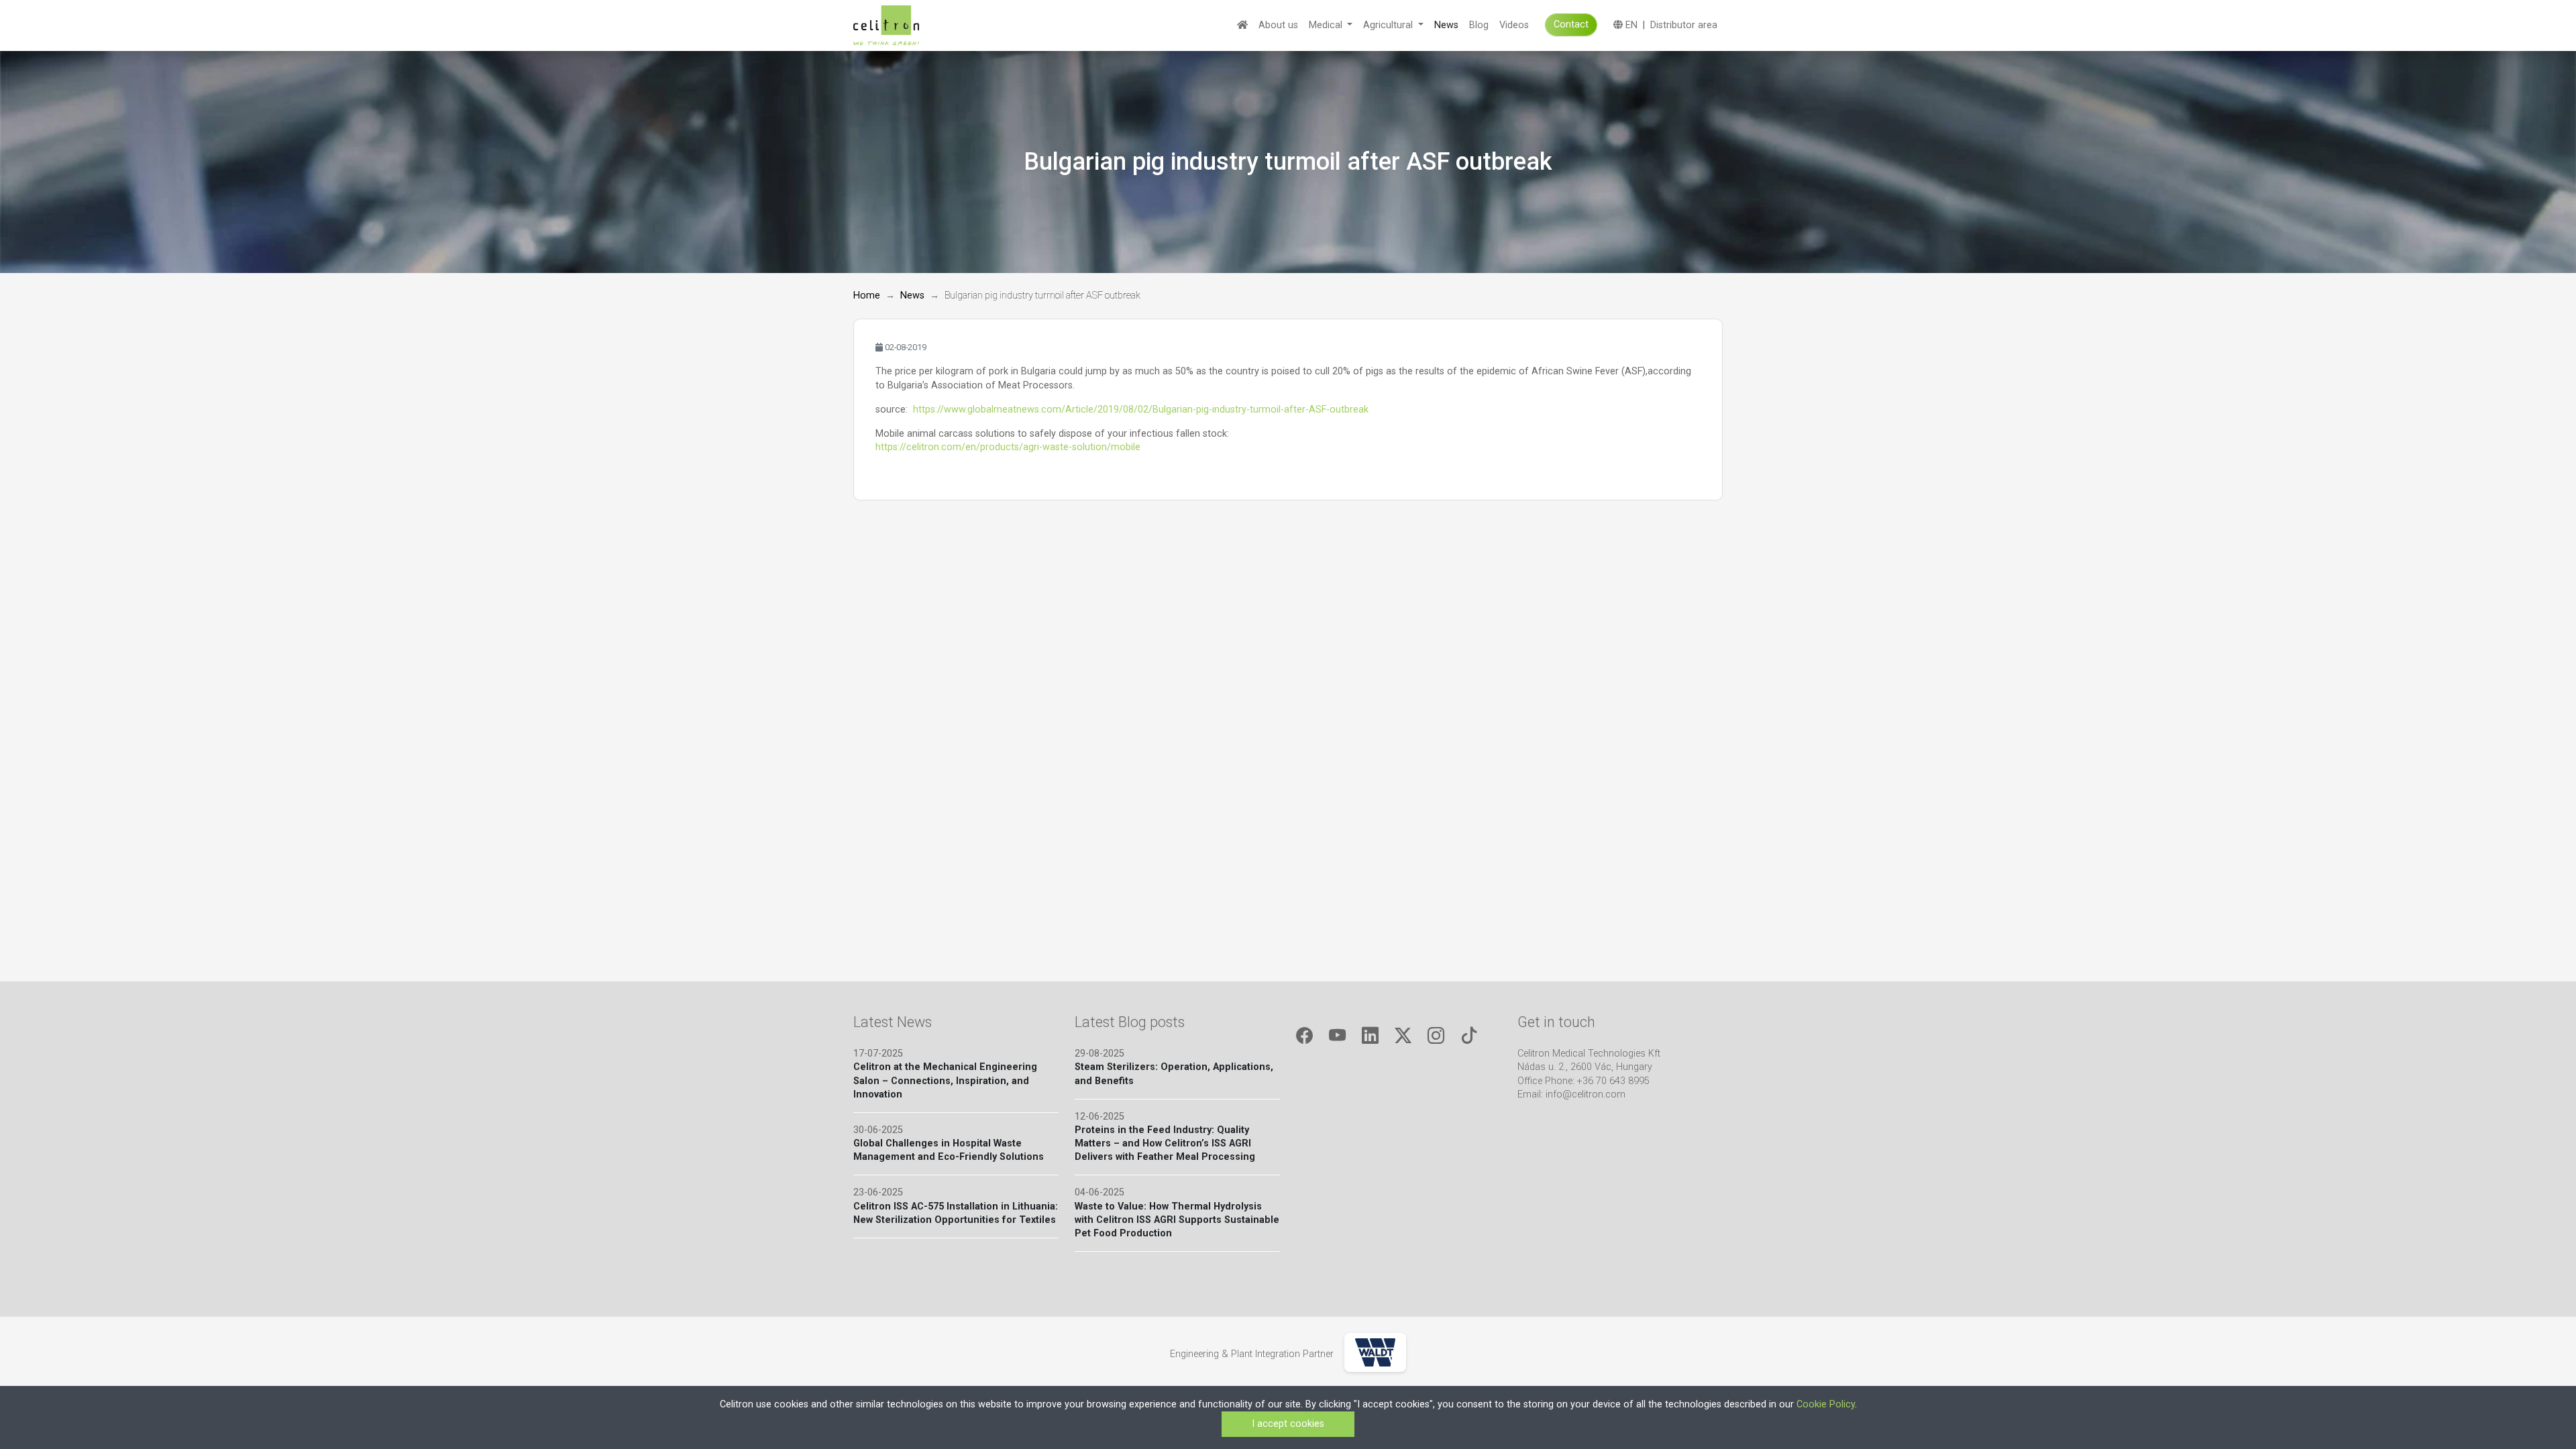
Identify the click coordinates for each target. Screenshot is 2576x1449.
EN (1630, 25)
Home (867, 296)
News (1446, 25)
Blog (1479, 25)
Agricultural (1389, 25)
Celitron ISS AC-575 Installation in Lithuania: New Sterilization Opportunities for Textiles (956, 1213)
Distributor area (1684, 25)
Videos (1514, 25)
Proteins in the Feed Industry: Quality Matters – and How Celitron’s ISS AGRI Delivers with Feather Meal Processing (1165, 1143)
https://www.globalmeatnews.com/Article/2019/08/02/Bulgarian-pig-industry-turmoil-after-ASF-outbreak (1141, 410)
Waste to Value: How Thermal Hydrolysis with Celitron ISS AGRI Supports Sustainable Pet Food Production (1177, 1220)
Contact (1571, 24)
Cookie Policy (1826, 1404)
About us (1278, 25)
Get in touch (1556, 1022)
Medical (1327, 25)
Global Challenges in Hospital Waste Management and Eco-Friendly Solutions (949, 1150)
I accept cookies (1288, 1424)
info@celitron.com (1586, 1094)
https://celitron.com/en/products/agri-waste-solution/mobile (1008, 447)
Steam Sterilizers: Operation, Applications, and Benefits (1174, 1074)
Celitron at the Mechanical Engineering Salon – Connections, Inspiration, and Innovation (945, 1080)
